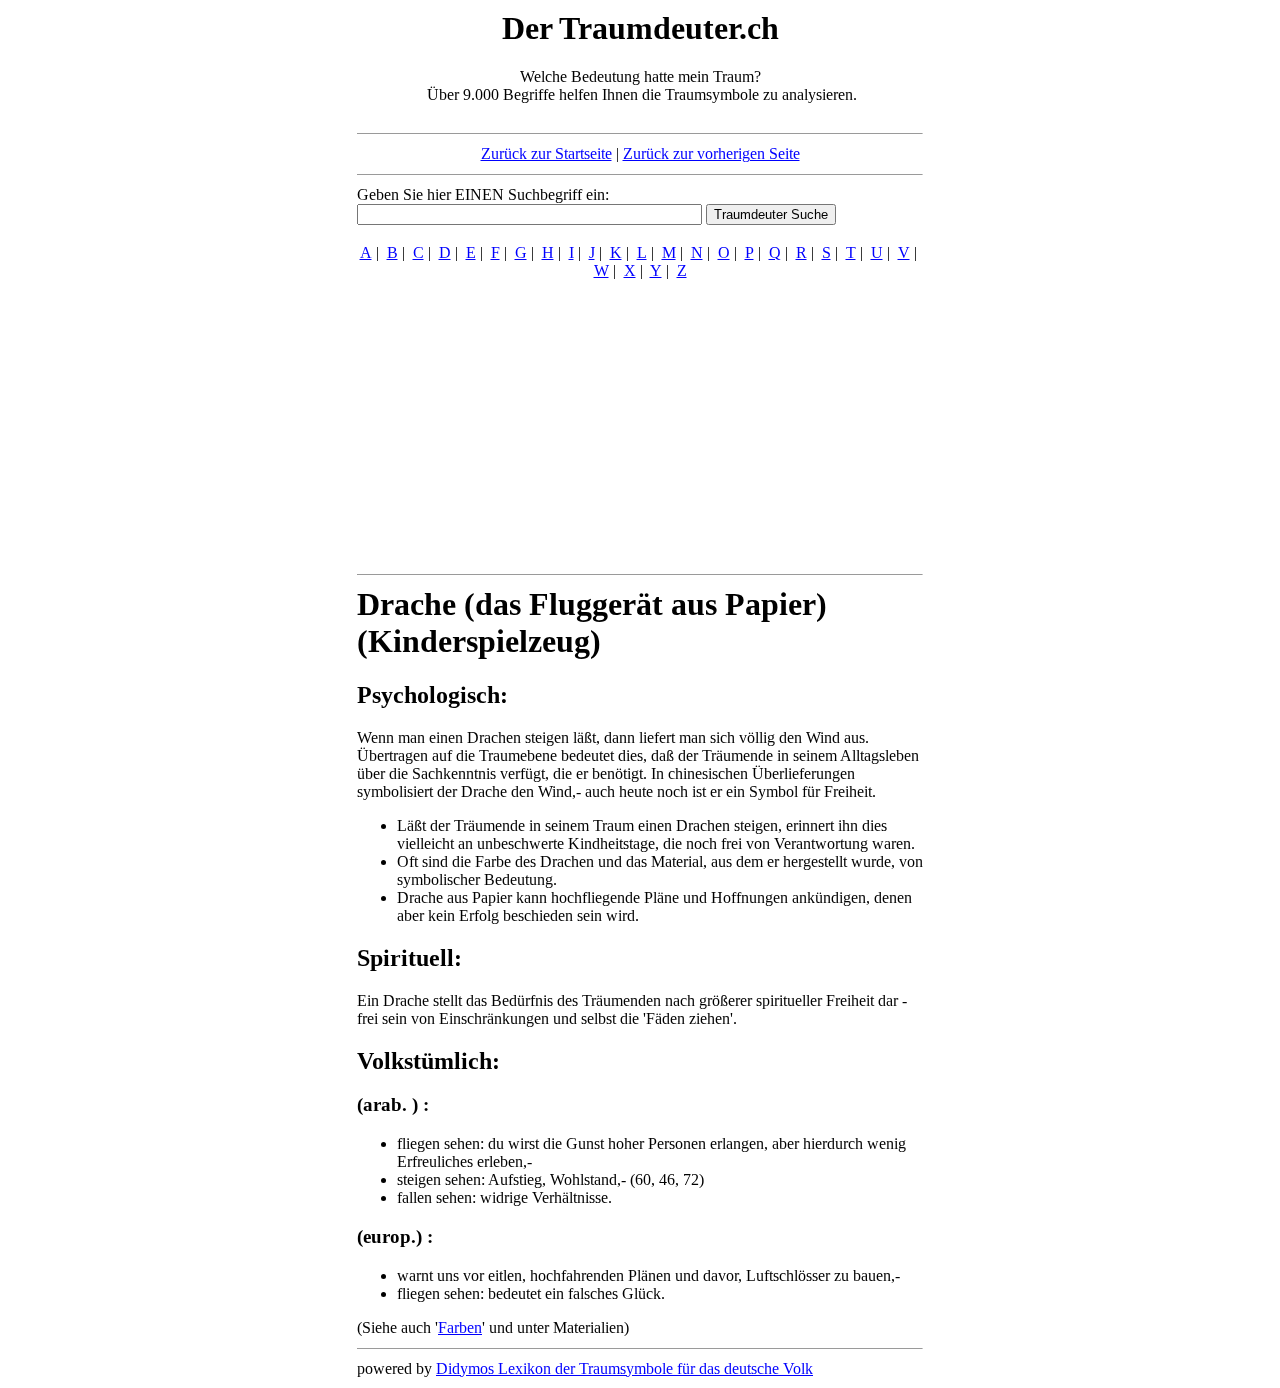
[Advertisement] (235, 308)
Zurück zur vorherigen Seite (711, 153)
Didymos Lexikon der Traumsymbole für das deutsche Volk (624, 1368)
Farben (460, 1327)
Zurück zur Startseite (546, 153)
